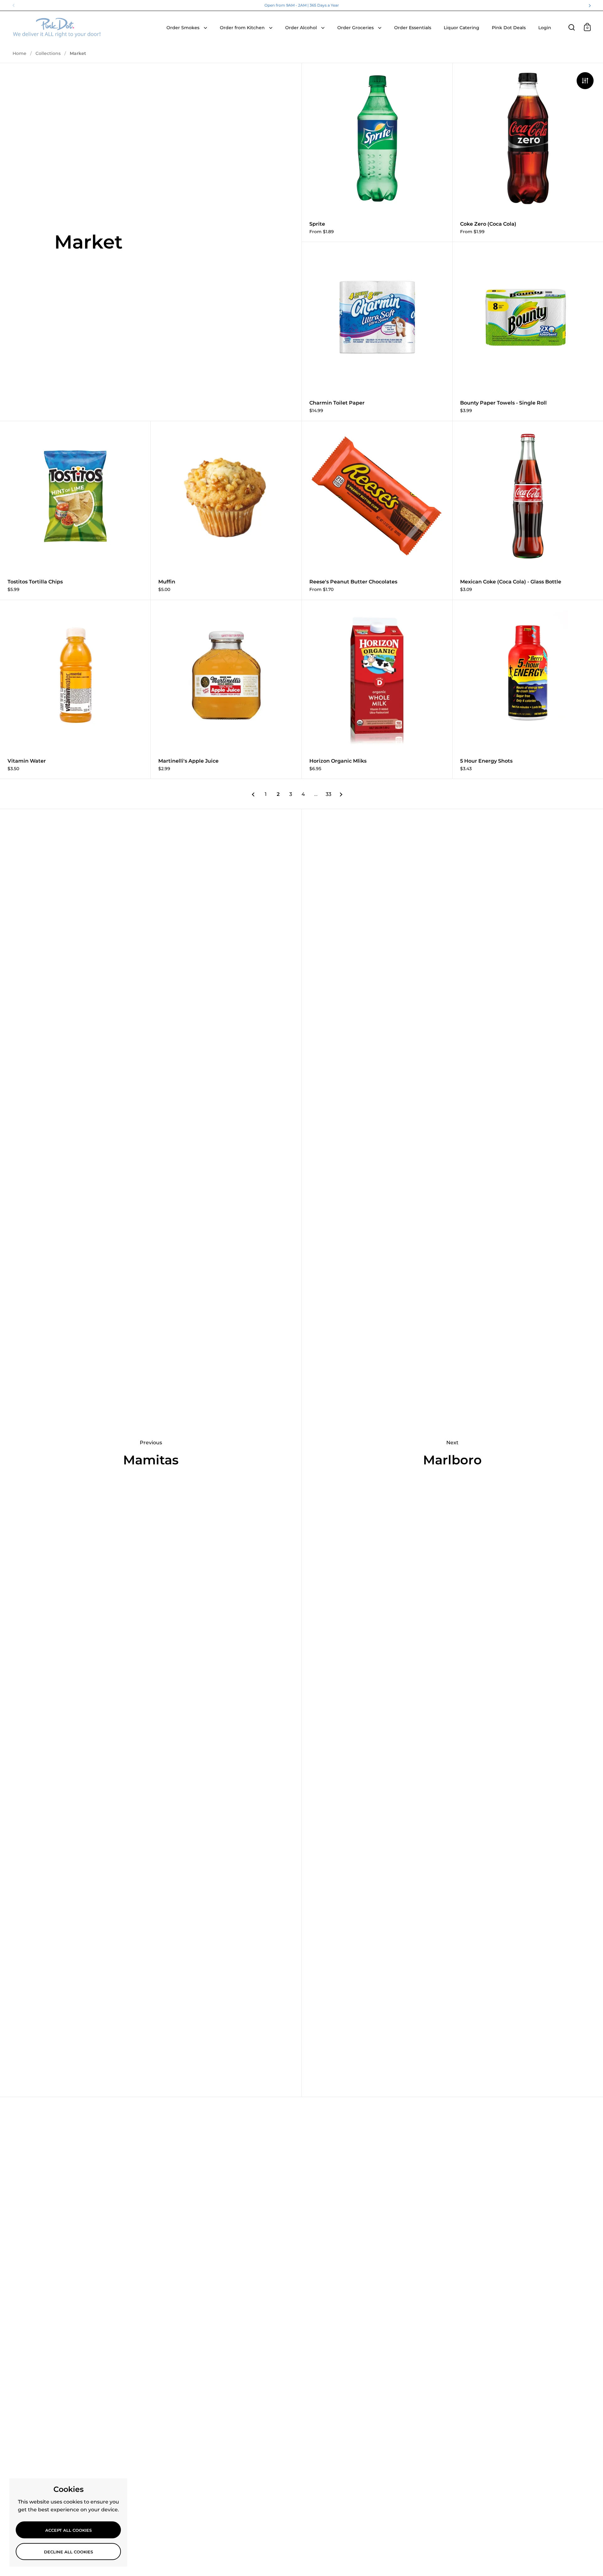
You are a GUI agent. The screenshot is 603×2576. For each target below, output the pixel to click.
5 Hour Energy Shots (528, 689)
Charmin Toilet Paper (377, 331)
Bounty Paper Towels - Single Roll (528, 331)
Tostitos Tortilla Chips (75, 510)
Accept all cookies (68, 2530)
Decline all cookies (68, 2552)
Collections (48, 53)
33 (329, 794)
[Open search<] (572, 27)
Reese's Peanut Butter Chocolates (377, 510)
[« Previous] (253, 794)
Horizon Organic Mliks (377, 689)
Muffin (226, 510)
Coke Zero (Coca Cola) (528, 152)
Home (19, 53)
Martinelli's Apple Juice (226, 689)
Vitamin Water (75, 689)
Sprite (377, 152)
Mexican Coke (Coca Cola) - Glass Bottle (528, 510)
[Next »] (341, 794)
